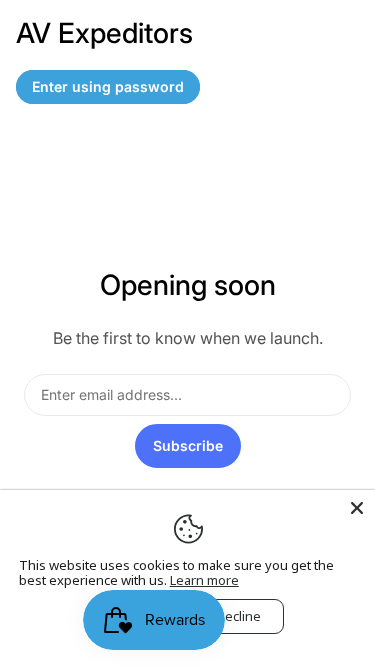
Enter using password (108, 86)
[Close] (357, 508)
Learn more (204, 580)
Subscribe (188, 445)
